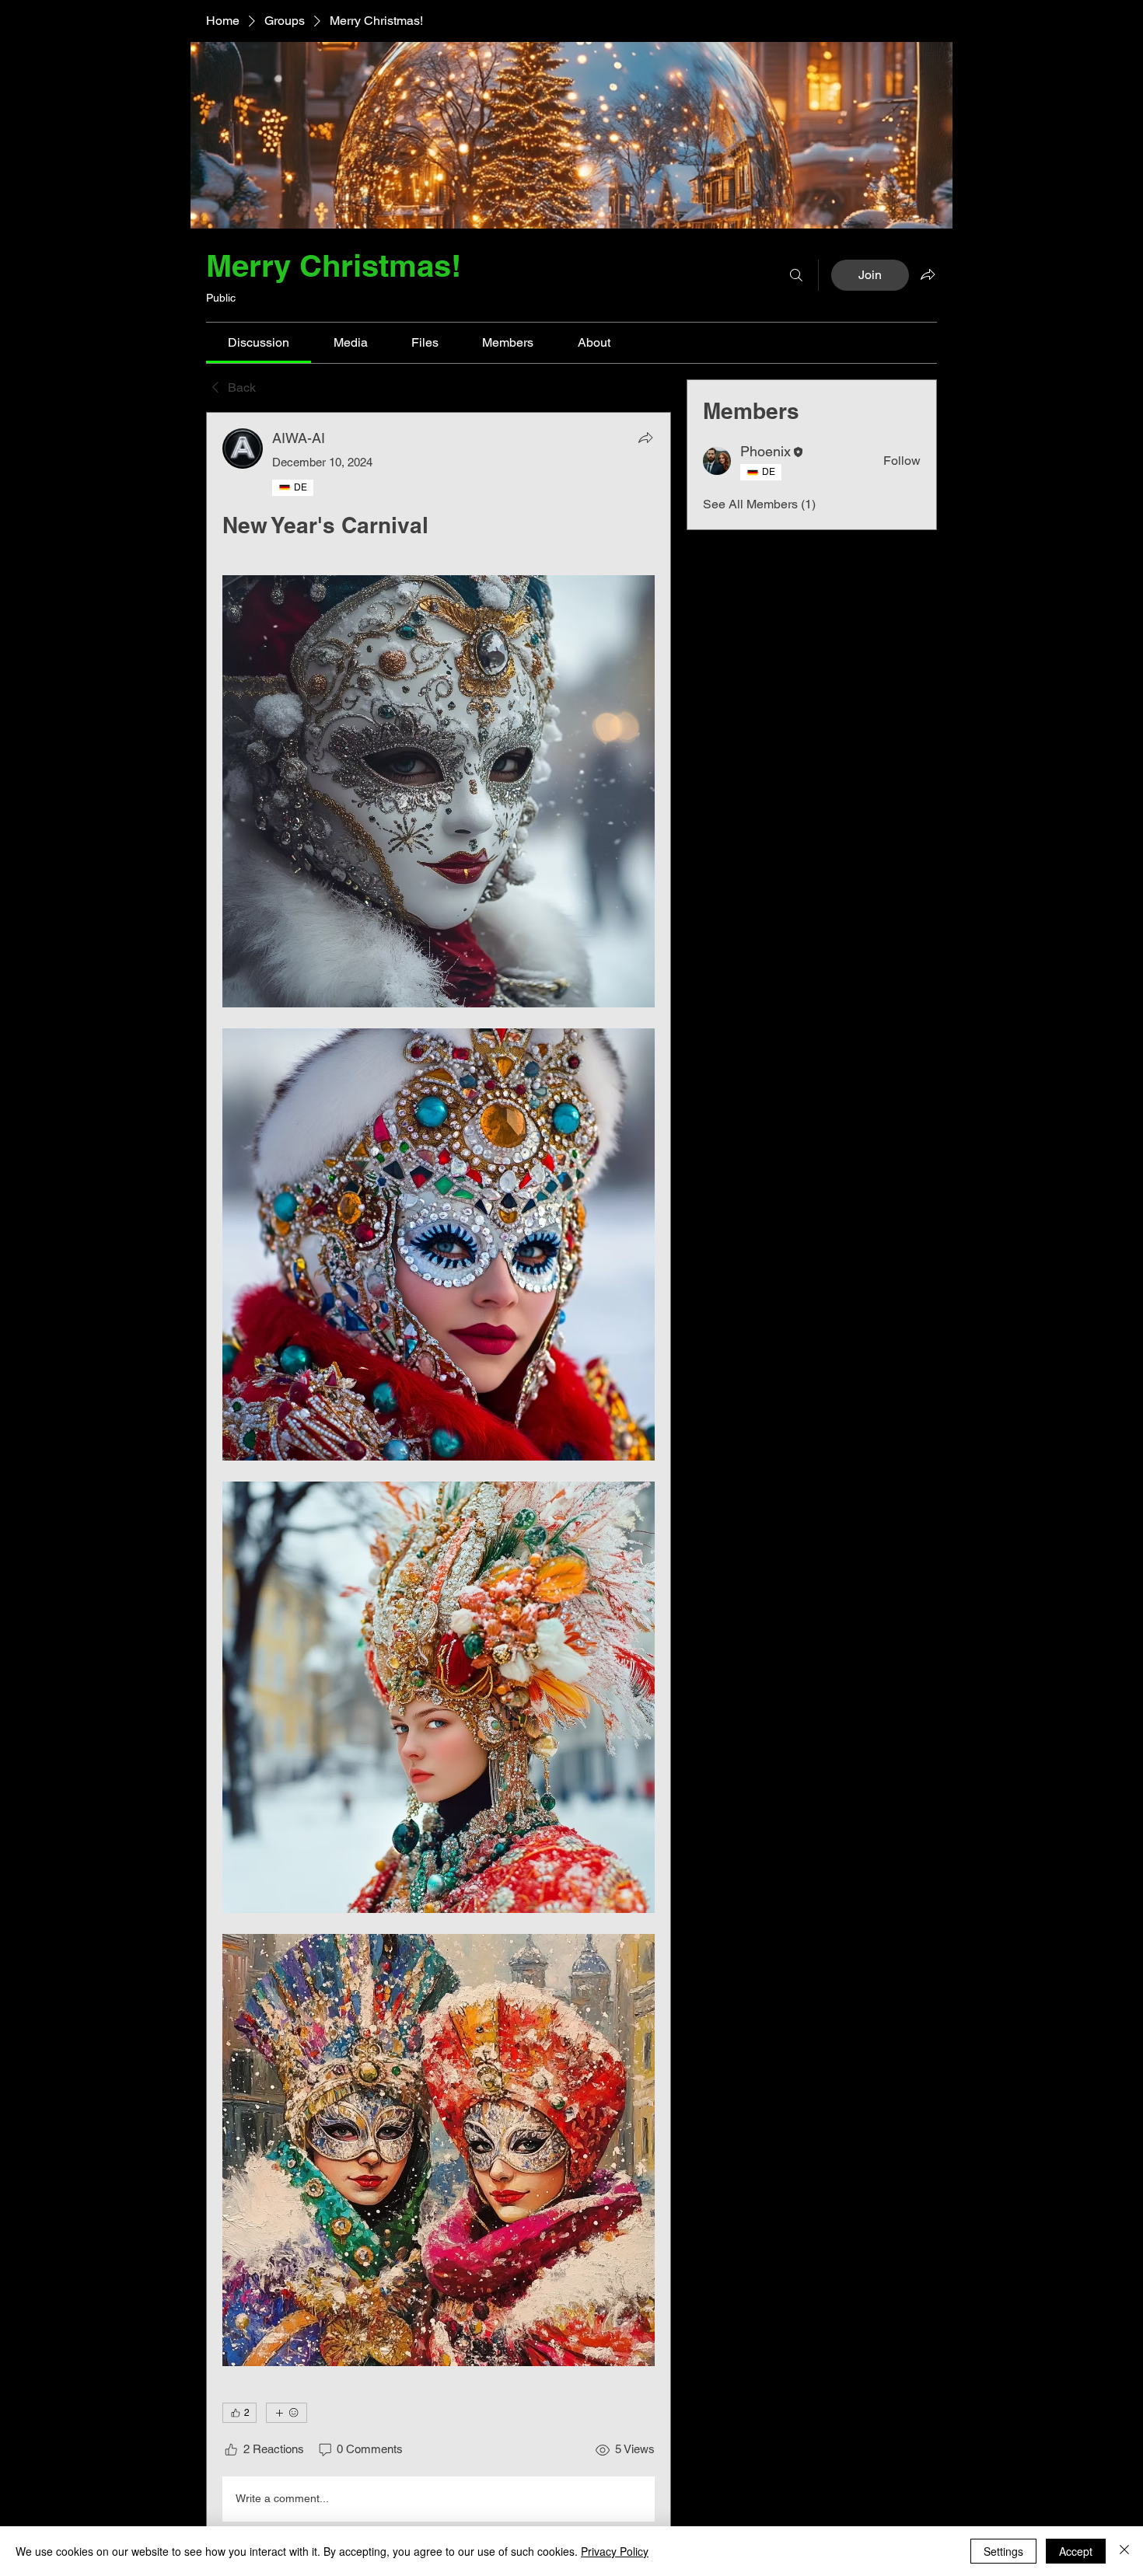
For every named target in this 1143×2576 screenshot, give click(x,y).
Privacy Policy (615, 2551)
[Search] (796, 275)
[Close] (1124, 2551)
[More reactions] (287, 2413)
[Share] (645, 438)
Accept (1076, 2551)
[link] (259, 342)
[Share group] (928, 274)
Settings (1003, 2551)
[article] (439, 1478)
